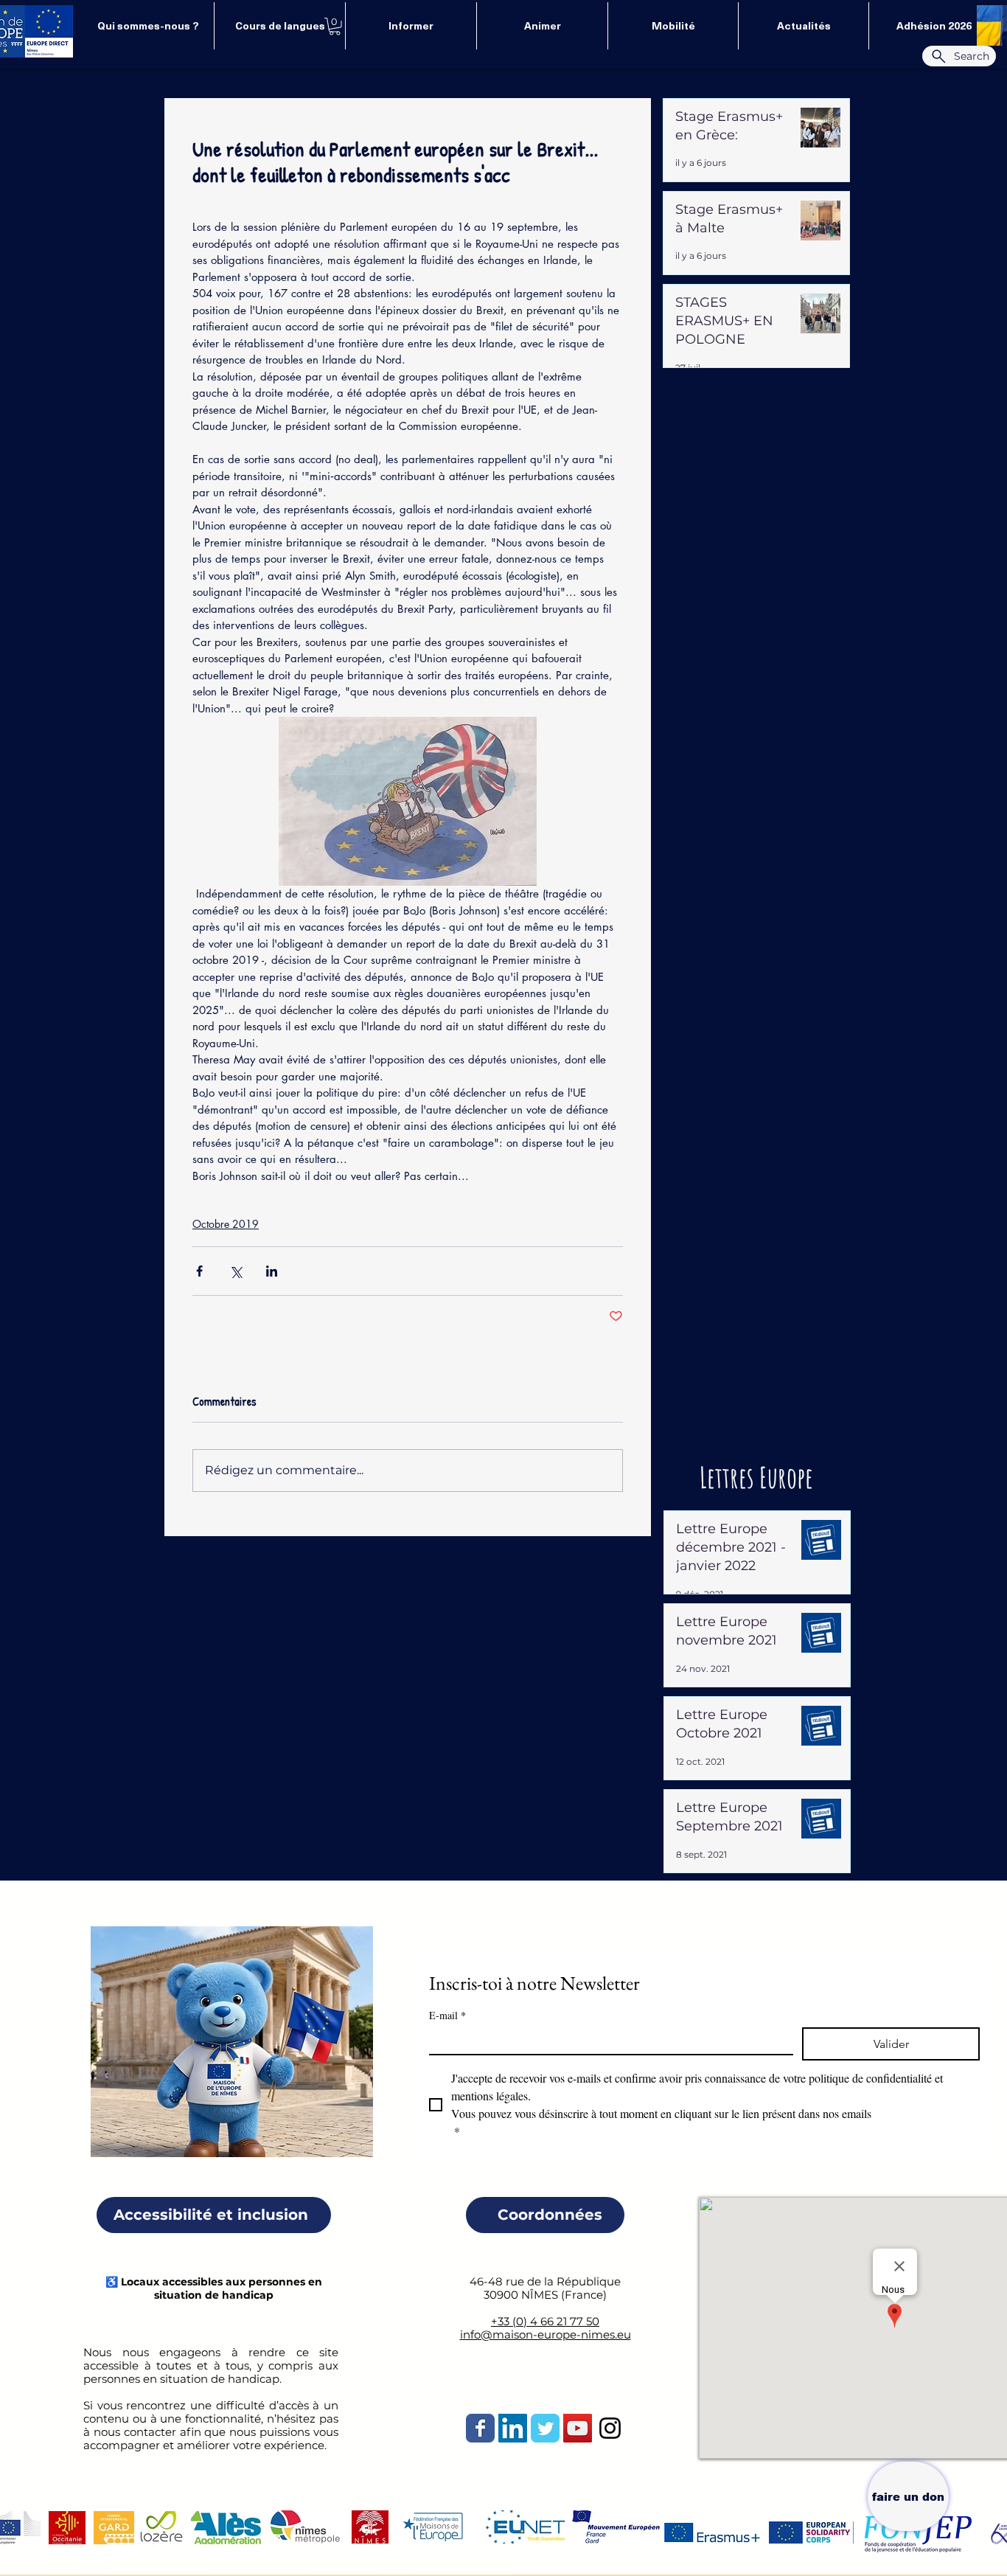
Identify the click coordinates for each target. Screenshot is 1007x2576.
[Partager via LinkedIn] (272, 1271)
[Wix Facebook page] (480, 2428)
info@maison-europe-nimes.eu (546, 2334)
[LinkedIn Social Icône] (513, 2428)
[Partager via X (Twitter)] (236, 1271)
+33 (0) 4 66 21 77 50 (545, 2321)
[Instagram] (610, 2428)
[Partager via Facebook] (199, 1271)
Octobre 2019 (226, 1224)
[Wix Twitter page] (545, 2428)
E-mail (447, 2015)
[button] (335, 27)
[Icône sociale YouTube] (578, 2428)
